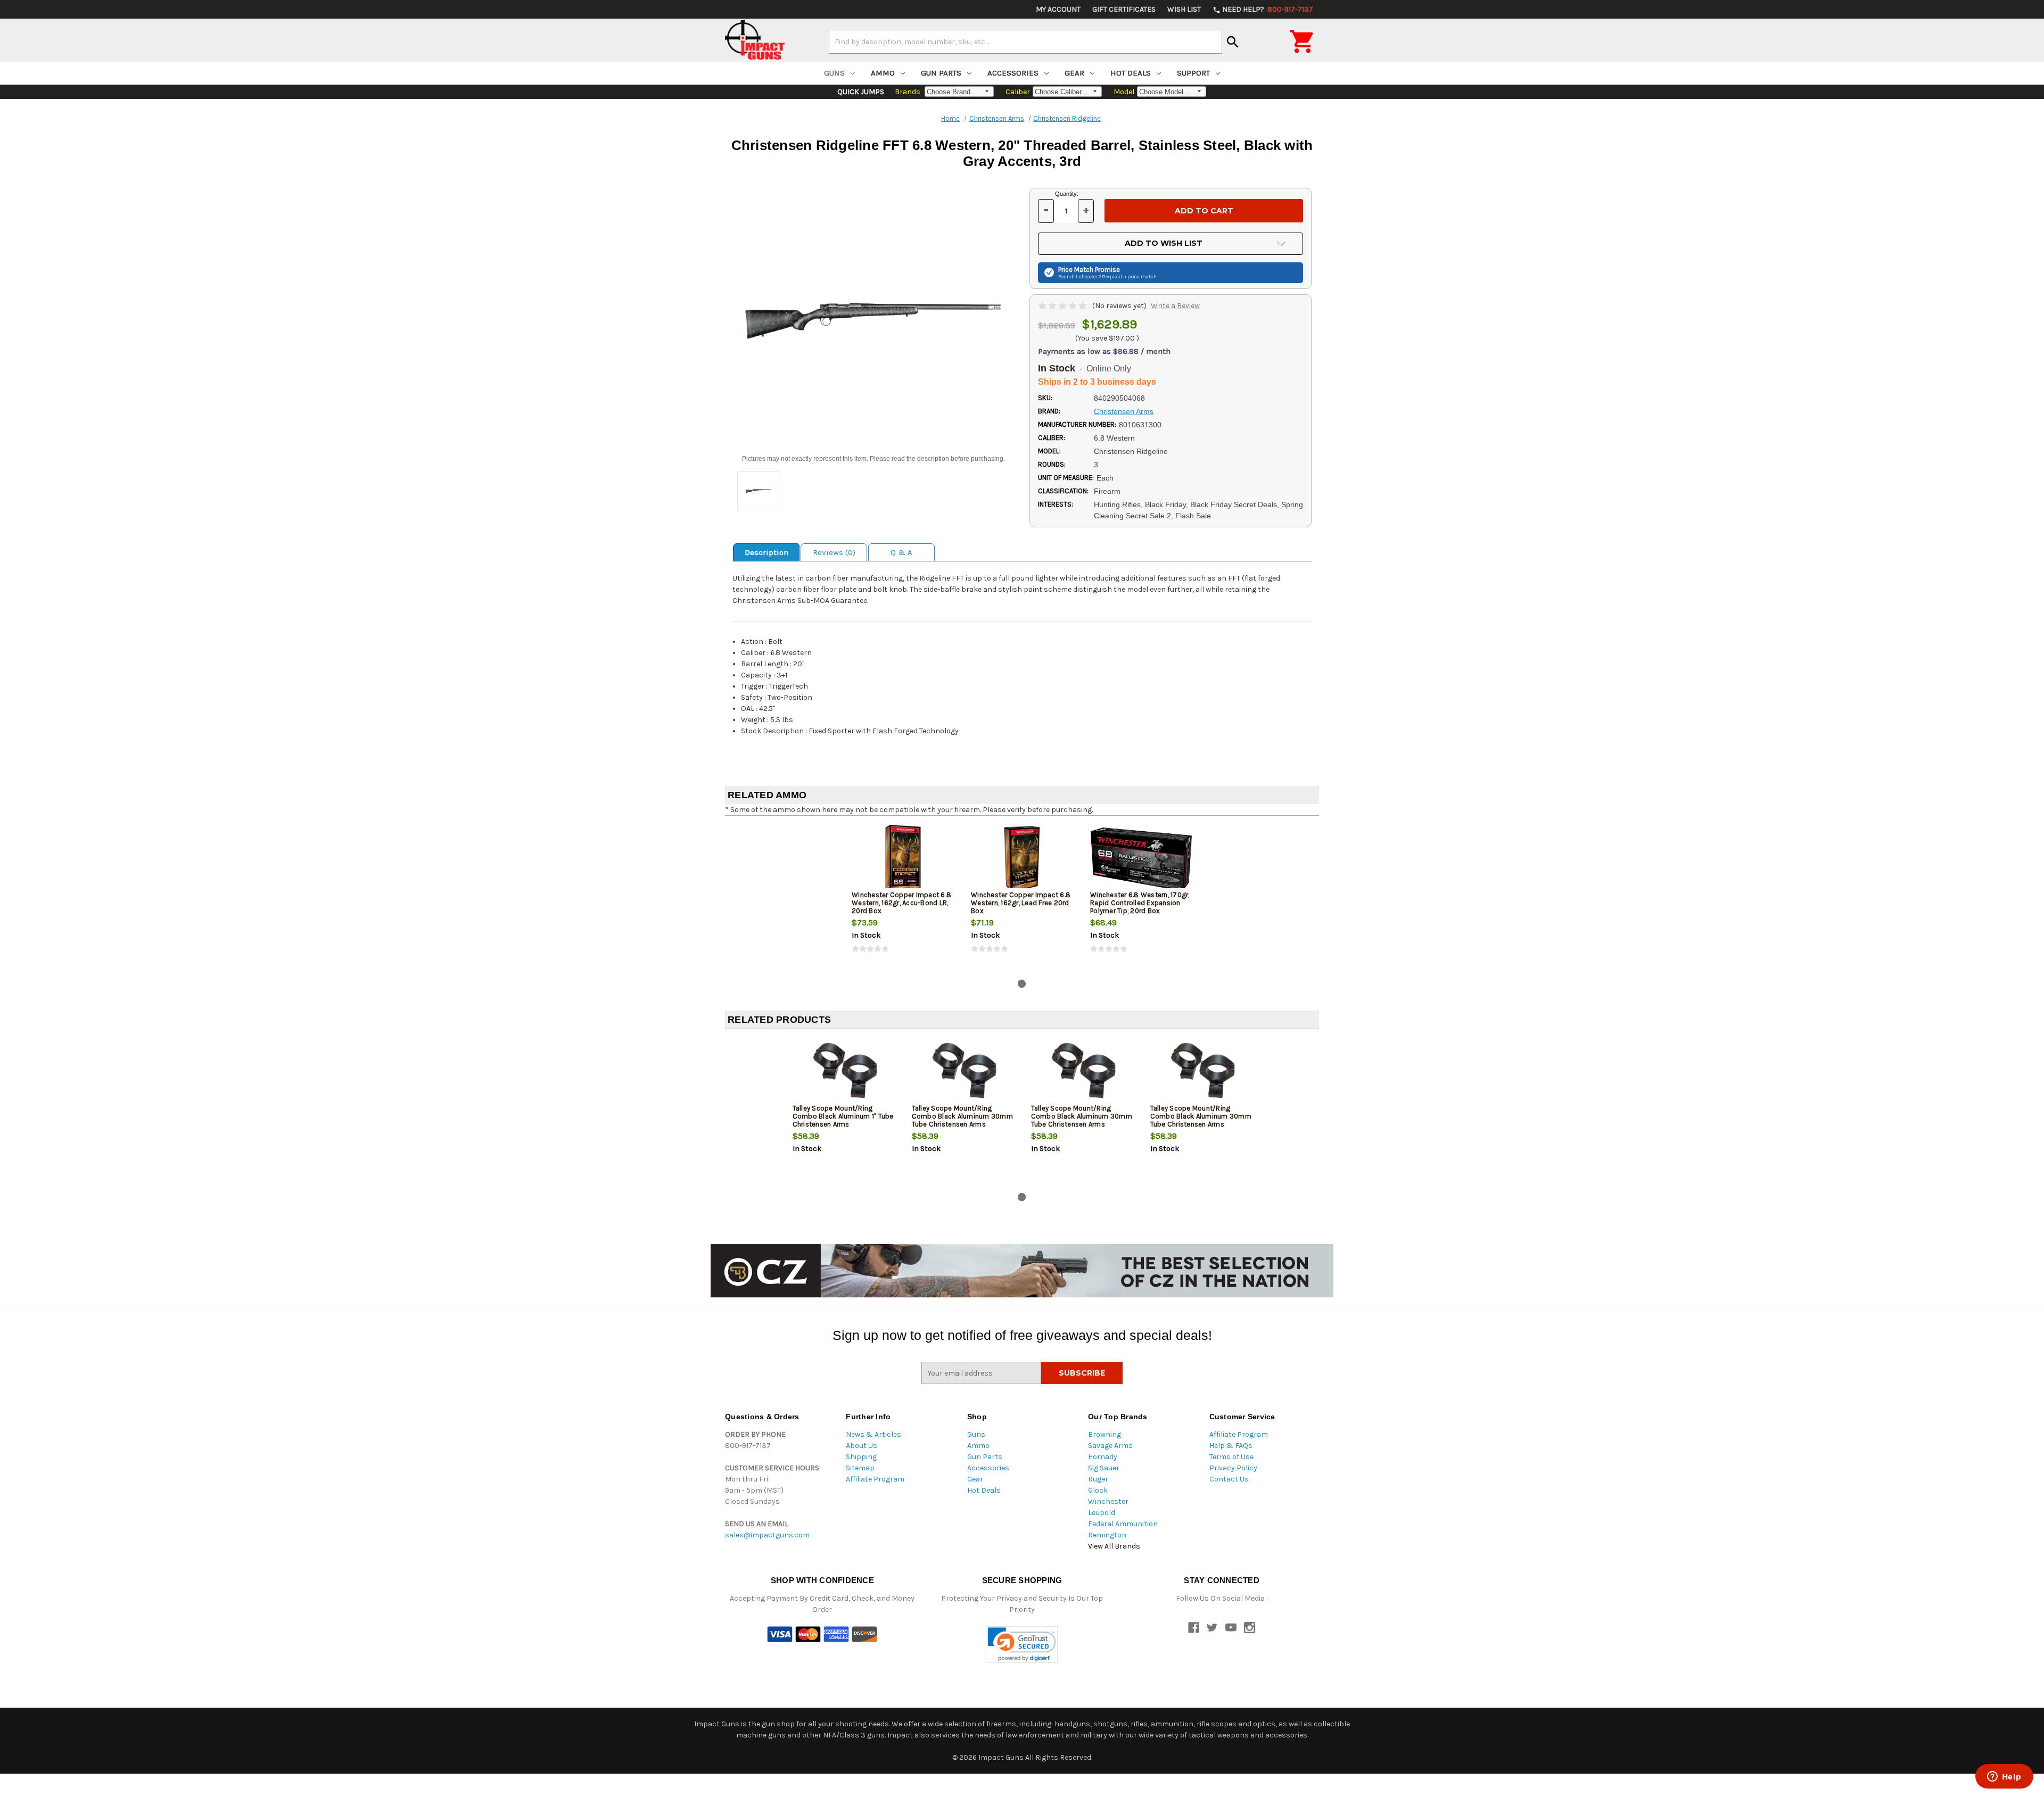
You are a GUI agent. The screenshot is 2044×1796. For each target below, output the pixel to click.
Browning (1105, 1434)
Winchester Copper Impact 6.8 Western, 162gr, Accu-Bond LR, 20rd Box (901, 903)
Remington (1107, 1535)
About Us (862, 1446)
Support (1193, 73)
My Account (1058, 9)
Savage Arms (1110, 1446)
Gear (1074, 73)
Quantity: (1067, 194)
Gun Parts (941, 73)
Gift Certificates (1124, 9)
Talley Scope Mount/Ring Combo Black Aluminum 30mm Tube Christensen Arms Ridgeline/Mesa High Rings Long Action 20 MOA (1082, 1124)
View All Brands (1114, 1546)
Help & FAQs (1231, 1446)
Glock (1098, 1490)
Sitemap (860, 1468)
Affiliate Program (875, 1479)
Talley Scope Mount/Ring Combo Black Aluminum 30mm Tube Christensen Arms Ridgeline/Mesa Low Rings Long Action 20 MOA (962, 1124)
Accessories (1013, 73)
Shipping (861, 1457)
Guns (834, 73)
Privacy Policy (1233, 1468)
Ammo (883, 73)
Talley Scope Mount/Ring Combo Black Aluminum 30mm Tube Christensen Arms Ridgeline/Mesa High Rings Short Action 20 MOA (1201, 1124)
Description (767, 552)
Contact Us (1229, 1479)
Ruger (1098, 1479)
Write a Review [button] (1175, 306)
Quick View (903, 859)
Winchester (1108, 1501)
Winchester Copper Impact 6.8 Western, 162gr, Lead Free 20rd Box (1021, 903)
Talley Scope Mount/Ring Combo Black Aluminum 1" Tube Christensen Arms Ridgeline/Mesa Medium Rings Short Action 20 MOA (843, 1124)
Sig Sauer (1104, 1468)
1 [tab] (1022, 984)
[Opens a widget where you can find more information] (2004, 1777)
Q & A (901, 552)
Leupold (1102, 1513)
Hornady (1103, 1457)
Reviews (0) (834, 552)
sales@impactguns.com (767, 1535)
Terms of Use (1231, 1457)
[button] (1022, 1645)
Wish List (1184, 9)
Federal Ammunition (1123, 1524)
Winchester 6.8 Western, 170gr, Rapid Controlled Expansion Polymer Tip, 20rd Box (1140, 903)
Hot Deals (1131, 73)
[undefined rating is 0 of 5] (1063, 306)
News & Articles (873, 1434)
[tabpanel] (903, 898)
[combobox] (1025, 42)
